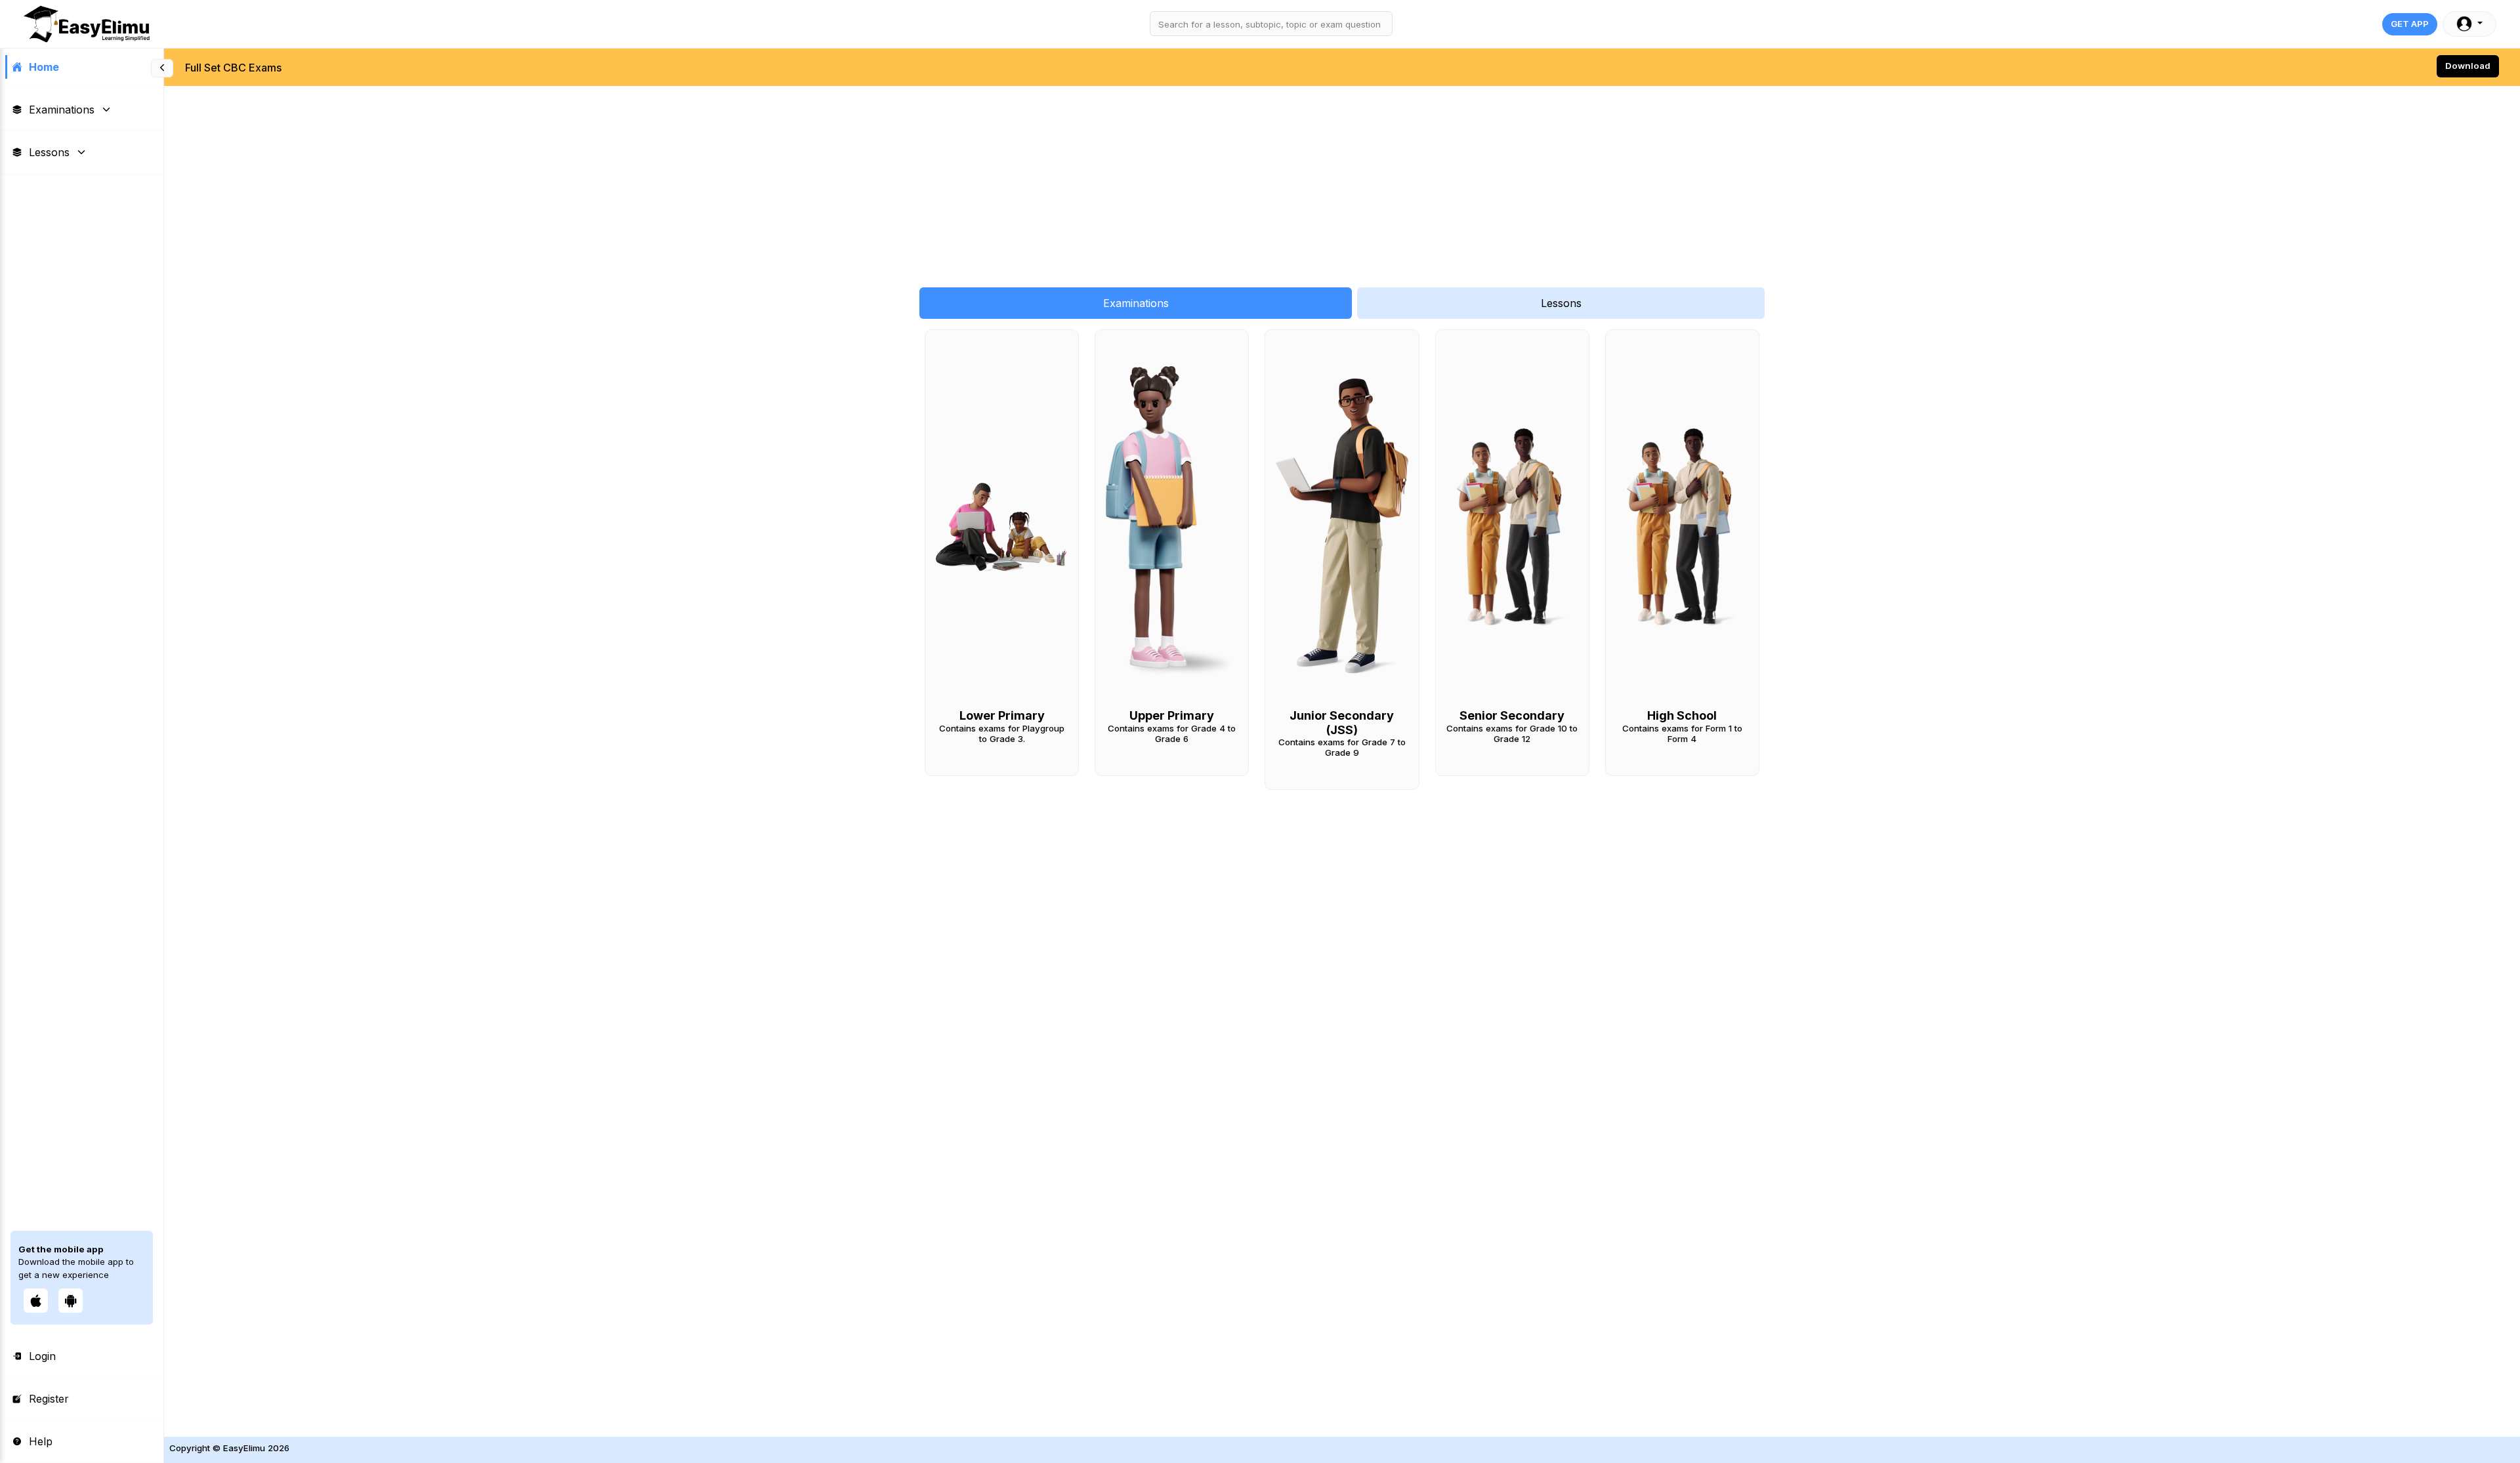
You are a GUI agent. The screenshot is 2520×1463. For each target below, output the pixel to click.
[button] (2469, 24)
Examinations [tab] (1136, 303)
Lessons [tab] (1561, 303)
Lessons (49, 152)
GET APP (2410, 24)
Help (41, 1441)
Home (44, 67)
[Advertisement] (558, 180)
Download (2468, 66)
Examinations (62, 110)
